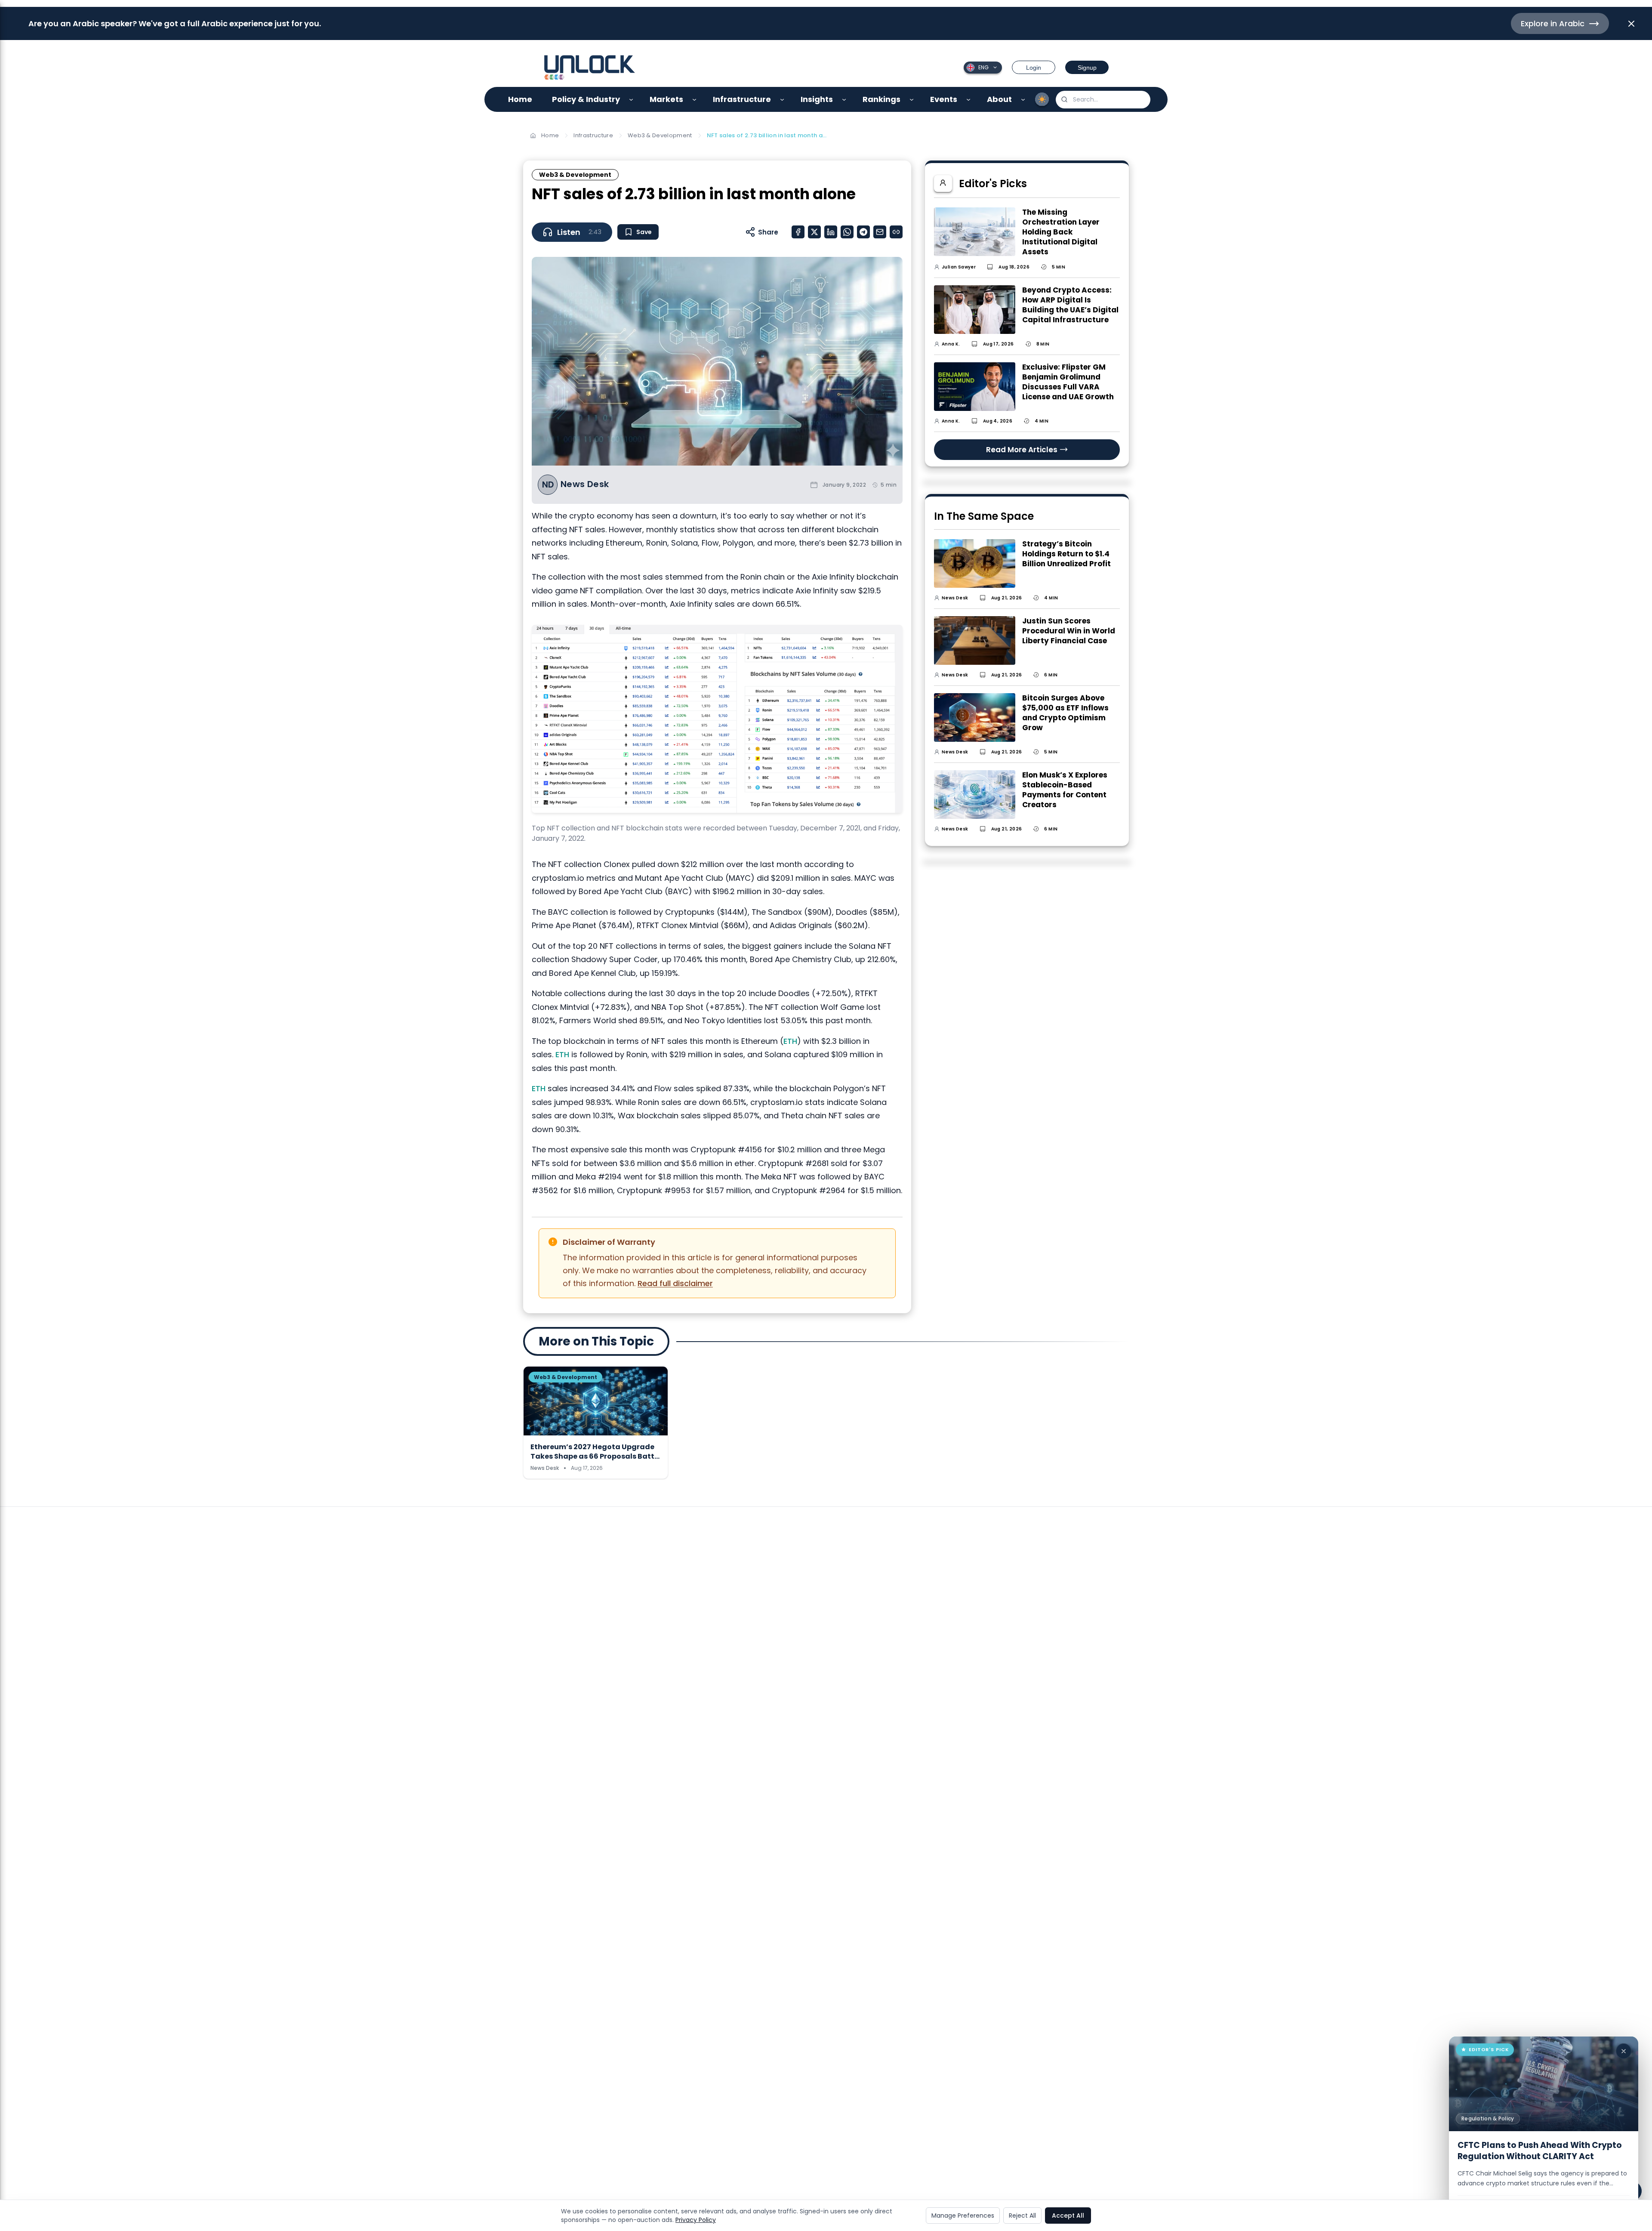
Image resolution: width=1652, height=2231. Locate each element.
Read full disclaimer (675, 1283)
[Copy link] (896, 232)
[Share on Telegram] (863, 232)
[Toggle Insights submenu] (844, 100)
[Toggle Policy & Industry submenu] (631, 100)
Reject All (1022, 2216)
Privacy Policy (696, 2220)
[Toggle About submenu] (1023, 100)
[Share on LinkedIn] (831, 232)
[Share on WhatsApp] (847, 232)
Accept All (1068, 2216)
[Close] (1624, 2051)
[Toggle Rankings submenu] (912, 100)
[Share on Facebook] (798, 232)
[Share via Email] (880, 232)
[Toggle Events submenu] (969, 100)
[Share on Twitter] (814, 232)
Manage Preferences (963, 2216)
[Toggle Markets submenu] (695, 100)
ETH (790, 1041)
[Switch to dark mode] (1042, 99)
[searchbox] (1103, 100)
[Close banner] (1631, 24)
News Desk (585, 484)
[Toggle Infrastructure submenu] (782, 100)
